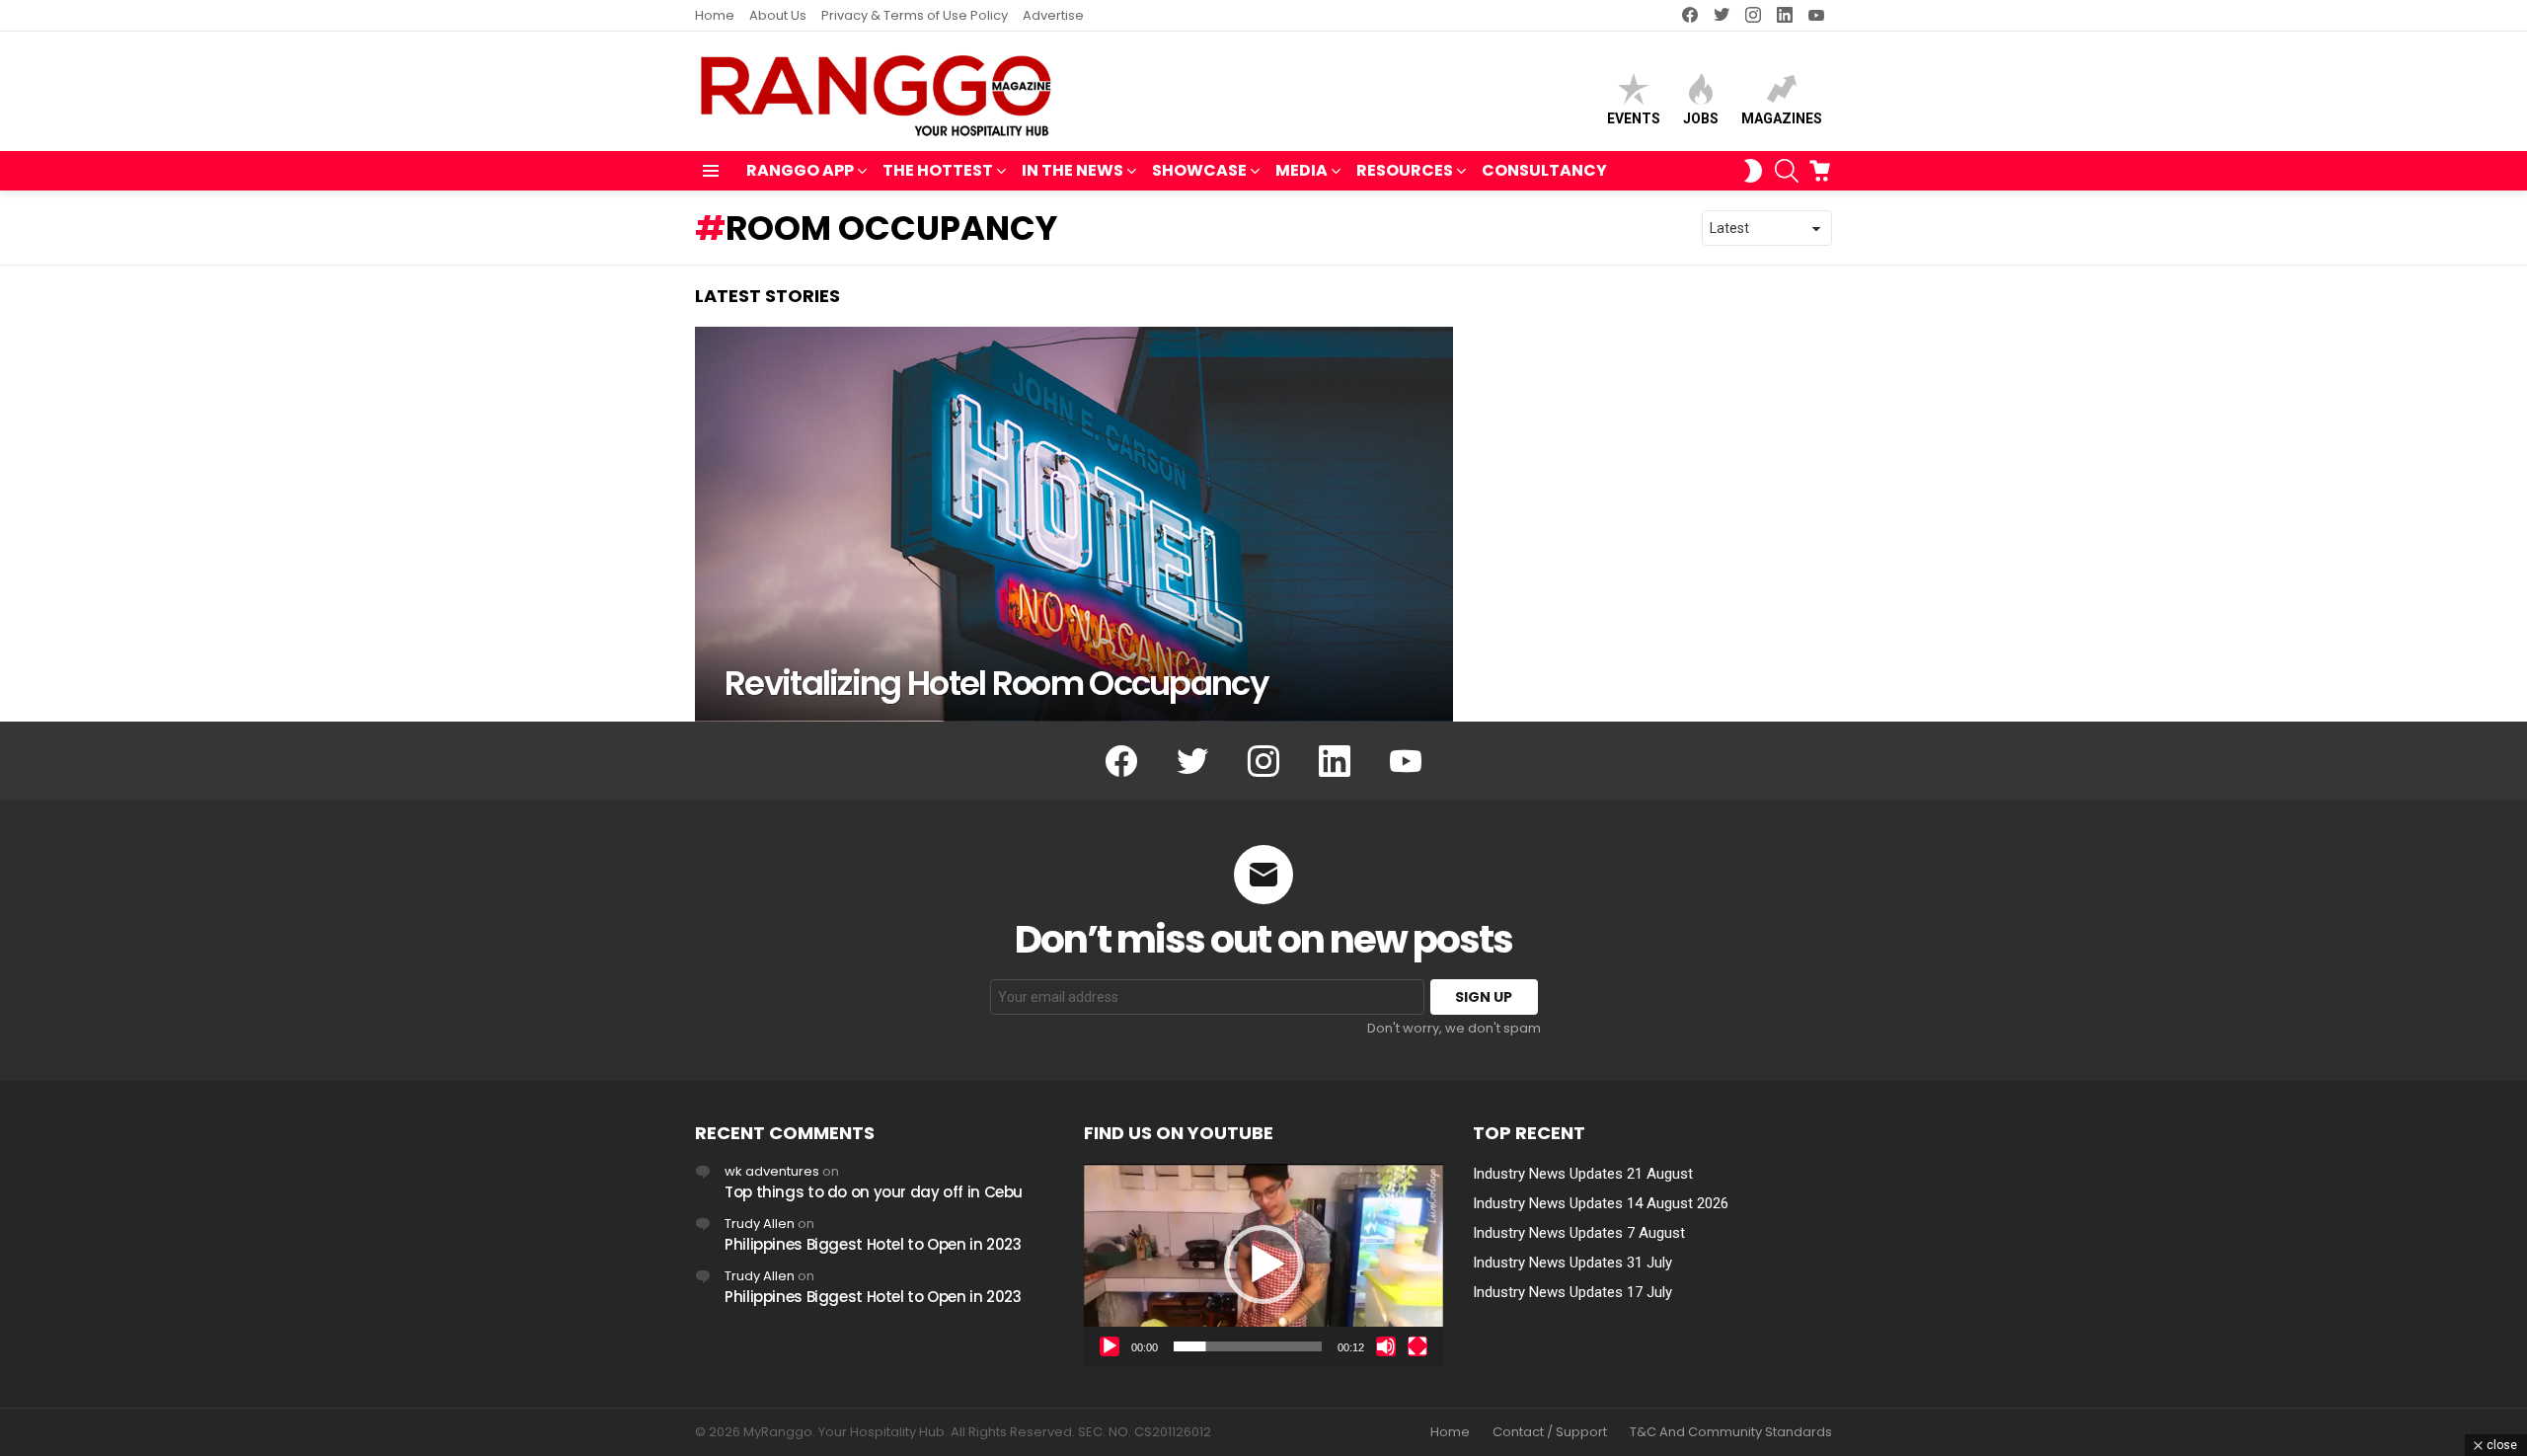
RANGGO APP (800, 170)
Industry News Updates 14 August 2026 (1601, 1203)
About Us (778, 15)
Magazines (1782, 118)
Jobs (1701, 118)
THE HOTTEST (938, 170)
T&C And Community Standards (1731, 1432)
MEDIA (1302, 170)
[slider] (1248, 1346)
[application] (1263, 1265)
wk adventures (772, 1171)
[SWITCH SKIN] (1753, 171)
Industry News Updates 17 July (1572, 1292)
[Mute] (1386, 1346)
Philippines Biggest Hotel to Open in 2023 (873, 1244)
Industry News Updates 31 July (1572, 1263)
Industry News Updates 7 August (1579, 1233)
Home (715, 15)
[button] (1263, 1264)
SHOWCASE (1199, 170)
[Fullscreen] (1417, 1346)
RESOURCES (1405, 170)
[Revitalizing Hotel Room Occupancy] (1074, 524)
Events (1634, 118)
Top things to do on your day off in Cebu (874, 1192)
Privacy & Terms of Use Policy (915, 15)
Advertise (1053, 15)
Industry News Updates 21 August (1583, 1174)
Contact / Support (1550, 1432)
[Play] (1110, 1346)
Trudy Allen (760, 1224)
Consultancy (1544, 170)
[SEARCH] (1787, 171)
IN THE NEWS (1072, 170)
